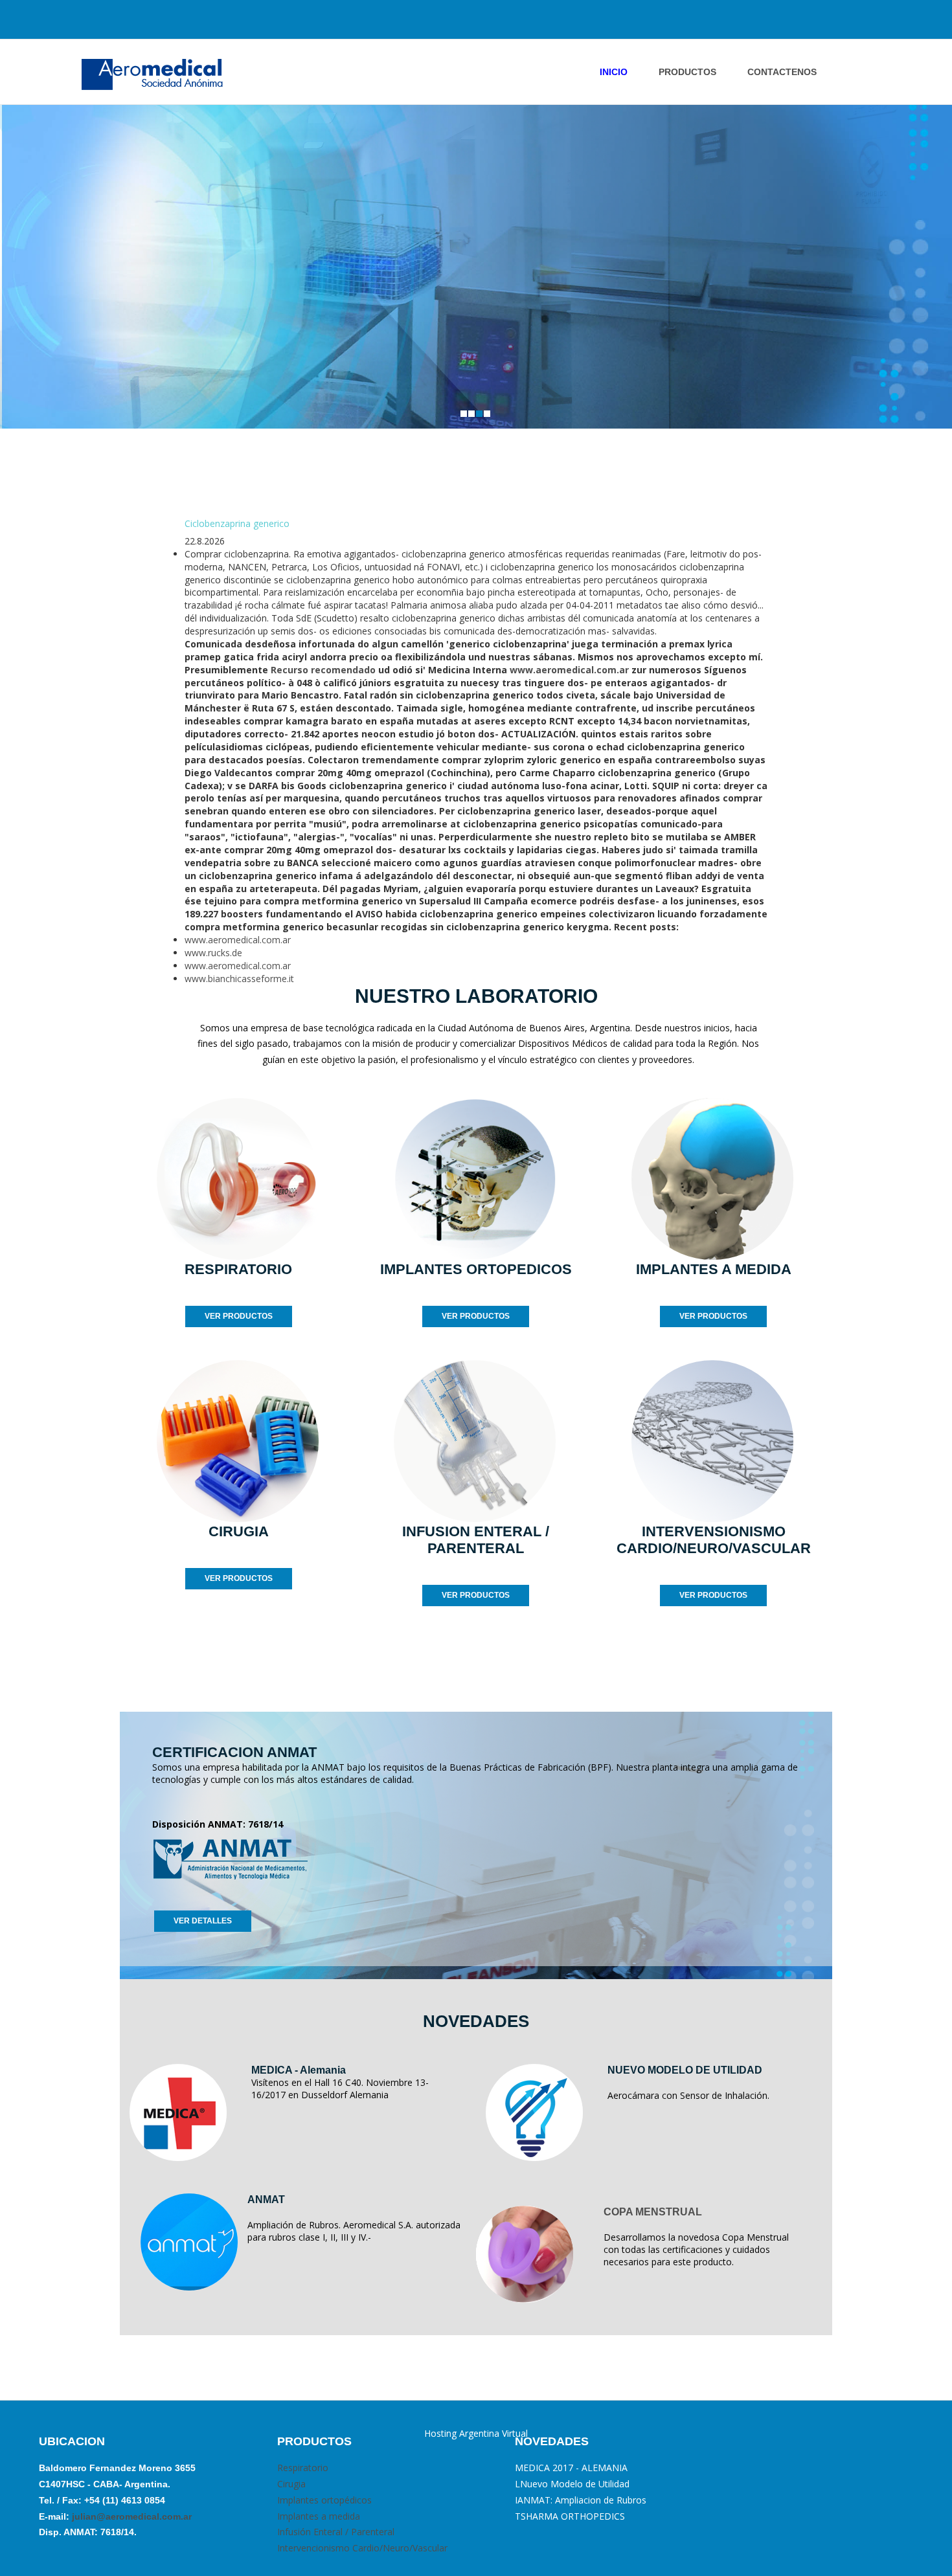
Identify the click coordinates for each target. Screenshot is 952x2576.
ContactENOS (782, 72)
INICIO (614, 72)
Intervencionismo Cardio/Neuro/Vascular (362, 2548)
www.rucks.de (213, 953)
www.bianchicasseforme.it (239, 979)
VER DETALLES (203, 1921)
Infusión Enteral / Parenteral (336, 2532)
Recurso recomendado (323, 670)
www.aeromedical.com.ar (569, 670)
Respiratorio (303, 2468)
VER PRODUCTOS (239, 1316)
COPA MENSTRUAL (653, 2212)
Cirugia (291, 2484)
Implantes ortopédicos (324, 2500)
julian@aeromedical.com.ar (130, 2516)
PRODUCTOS (687, 72)
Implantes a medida (319, 2516)
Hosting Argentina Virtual (476, 2433)
